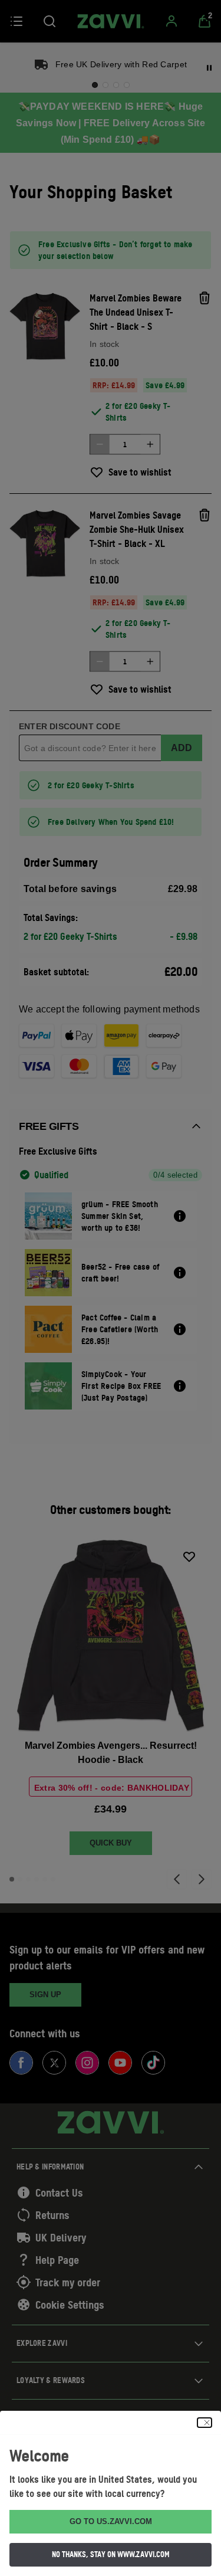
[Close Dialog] (204, 2423)
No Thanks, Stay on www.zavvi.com (111, 2554)
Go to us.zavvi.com (111, 2521)
